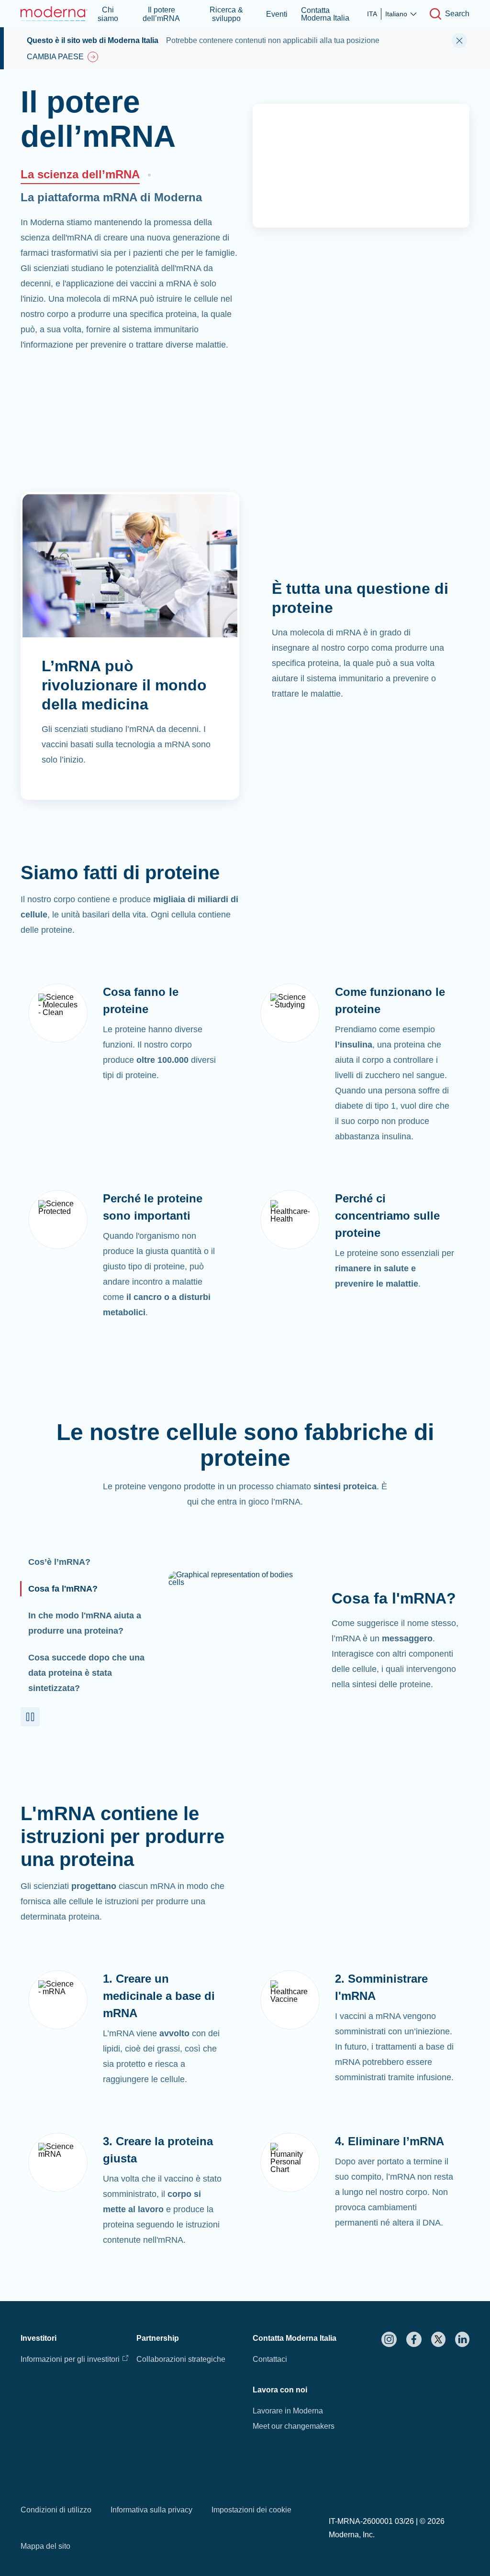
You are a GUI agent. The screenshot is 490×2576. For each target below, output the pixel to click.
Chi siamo (108, 14)
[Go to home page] (54, 14)
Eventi (277, 14)
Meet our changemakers (294, 2426)
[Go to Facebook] (414, 2339)
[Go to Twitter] (438, 2339)
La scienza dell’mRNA (80, 174)
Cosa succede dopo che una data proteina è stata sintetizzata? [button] (86, 1673)
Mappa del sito (45, 2546)
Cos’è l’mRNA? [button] (59, 1562)
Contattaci (270, 2359)
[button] (30, 1717)
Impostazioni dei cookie (251, 2510)
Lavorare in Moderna (288, 2411)
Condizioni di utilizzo (56, 2510)
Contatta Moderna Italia (325, 14)
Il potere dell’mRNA (161, 14)
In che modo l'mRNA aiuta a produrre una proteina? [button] (85, 1623)
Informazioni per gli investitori (70, 2359)
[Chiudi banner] (459, 41)
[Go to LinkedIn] (462, 2339)
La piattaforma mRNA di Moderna (111, 197)
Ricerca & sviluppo (226, 14)
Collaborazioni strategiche (181, 2359)
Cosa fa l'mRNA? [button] (63, 1589)
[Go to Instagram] (389, 2339)
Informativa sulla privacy (151, 2510)
